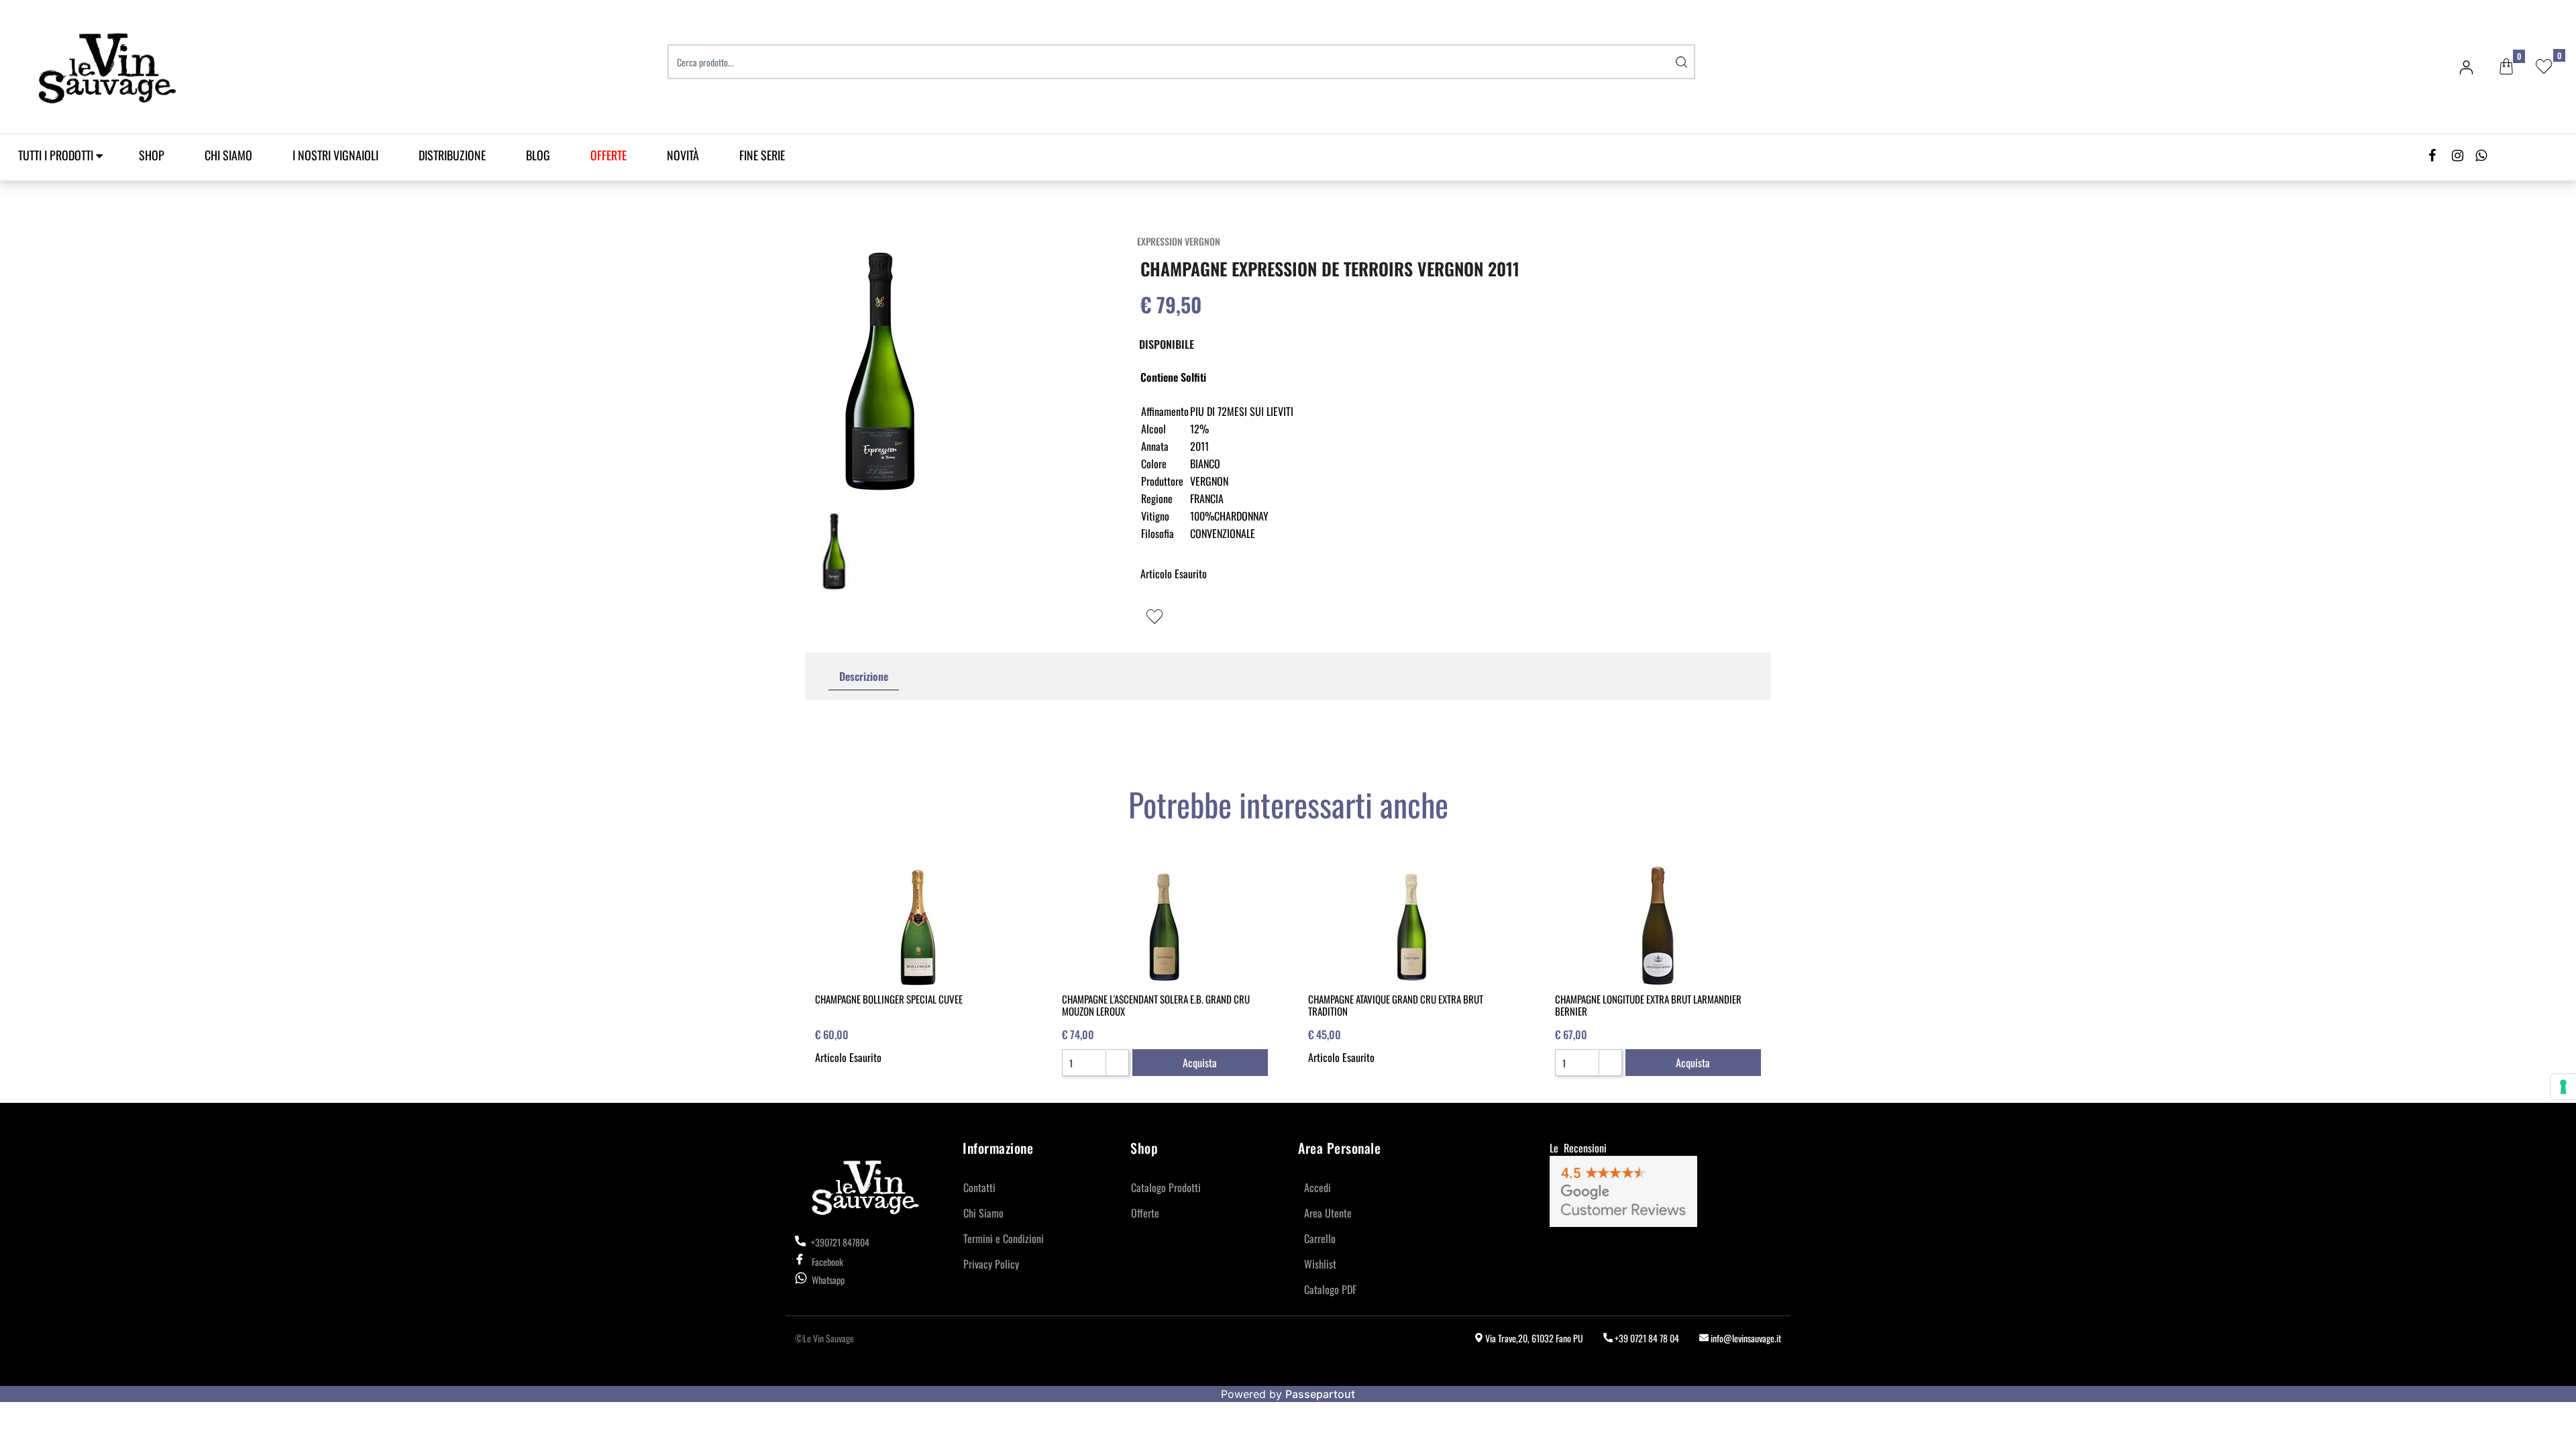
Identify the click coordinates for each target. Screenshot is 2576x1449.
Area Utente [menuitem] (1328, 1213)
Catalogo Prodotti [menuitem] (1166, 1187)
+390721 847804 (839, 1242)
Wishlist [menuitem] (1320, 1264)
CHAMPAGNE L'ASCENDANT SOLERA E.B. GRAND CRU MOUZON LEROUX (1156, 1005)
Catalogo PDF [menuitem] (1330, 1289)
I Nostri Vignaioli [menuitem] (335, 155)
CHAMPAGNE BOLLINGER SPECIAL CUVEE (889, 999)
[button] (1682, 62)
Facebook (827, 1262)
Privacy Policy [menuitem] (991, 1264)
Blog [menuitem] (538, 155)
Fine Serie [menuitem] (762, 155)
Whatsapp (828, 1280)
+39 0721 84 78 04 (1646, 1338)
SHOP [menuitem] (152, 155)
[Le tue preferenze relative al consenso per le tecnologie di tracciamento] (2563, 1087)
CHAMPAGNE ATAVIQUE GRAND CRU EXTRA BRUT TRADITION (1396, 1005)
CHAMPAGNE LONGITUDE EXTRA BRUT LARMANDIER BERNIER (1648, 1005)
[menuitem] (608, 155)
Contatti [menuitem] (979, 1187)
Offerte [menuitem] (1145, 1213)
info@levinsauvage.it (1745, 1338)
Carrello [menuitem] (1320, 1238)
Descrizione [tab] (864, 676)
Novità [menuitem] (683, 155)
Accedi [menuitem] (1318, 1187)
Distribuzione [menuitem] (452, 155)
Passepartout (1320, 1394)
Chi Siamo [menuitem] (228, 155)
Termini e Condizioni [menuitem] (1004, 1238)
